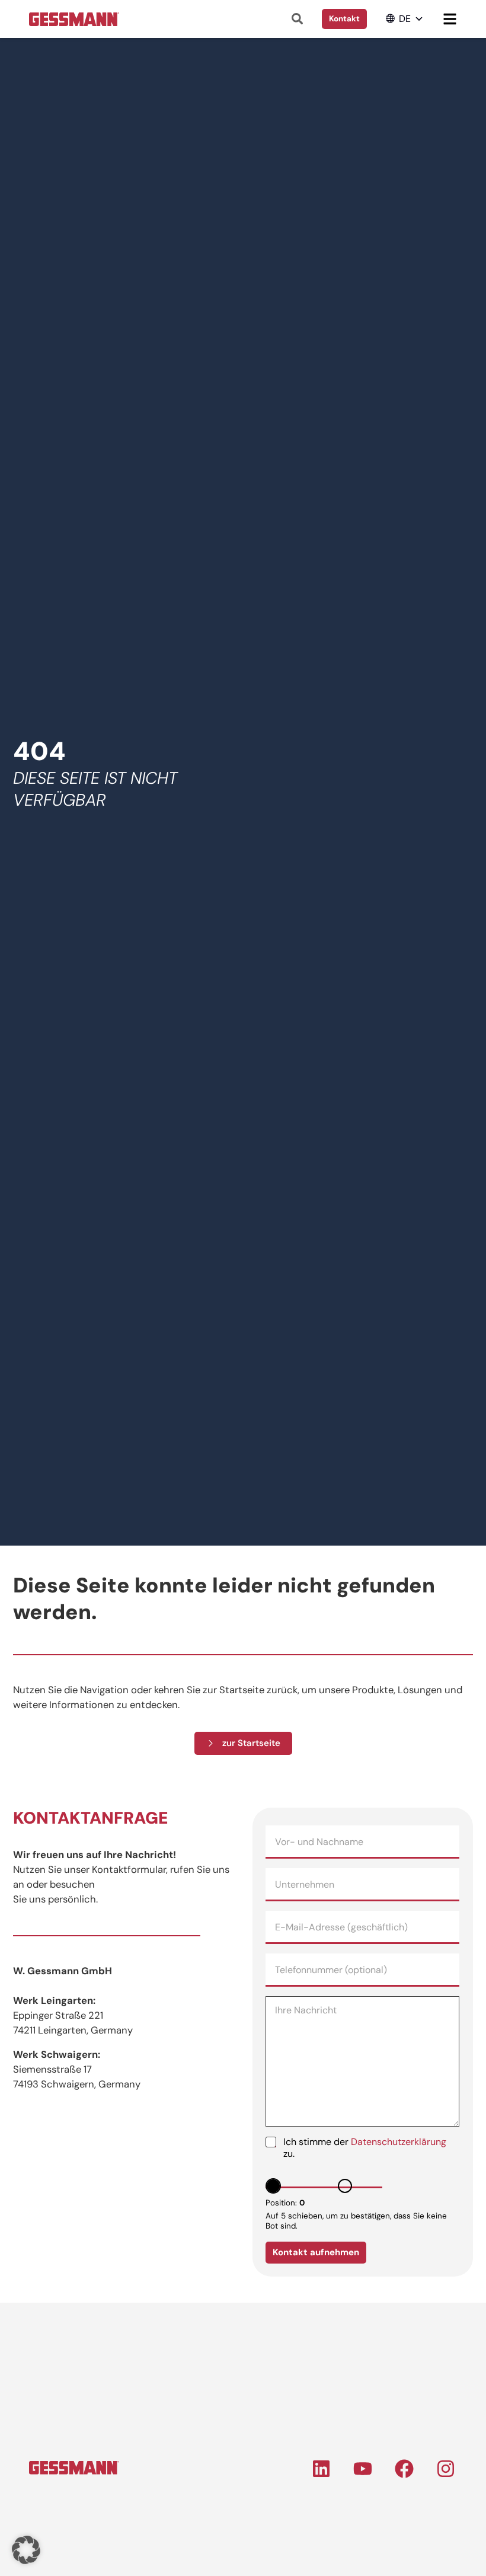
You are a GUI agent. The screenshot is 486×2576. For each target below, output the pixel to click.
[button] (405, 19)
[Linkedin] (321, 2469)
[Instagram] (446, 2469)
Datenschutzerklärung (399, 2142)
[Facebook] (404, 2469)
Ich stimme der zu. (365, 2148)
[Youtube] (363, 2469)
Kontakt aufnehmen (316, 2252)
